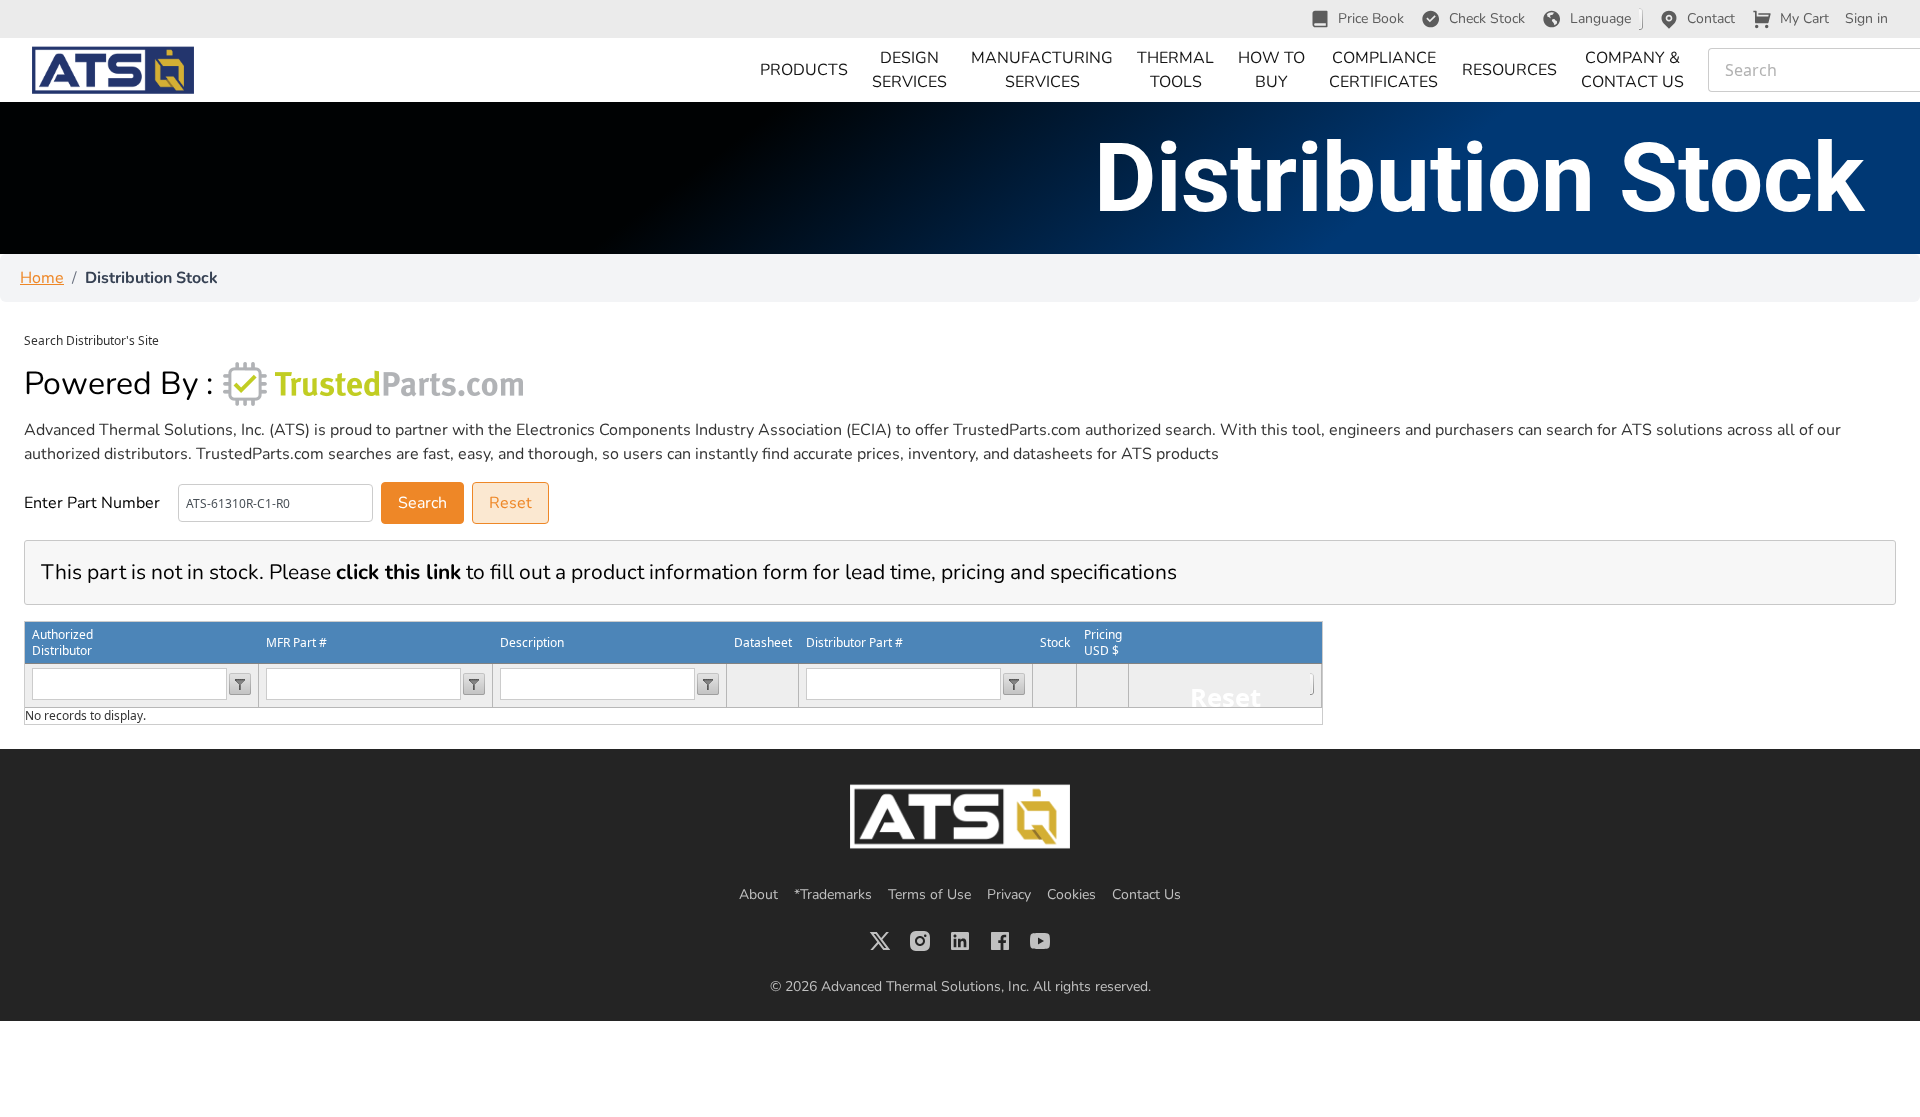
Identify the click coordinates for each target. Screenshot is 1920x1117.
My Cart (1804, 18)
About (758, 894)
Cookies (1071, 894)
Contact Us (1146, 894)
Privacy (1009, 894)
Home (42, 278)
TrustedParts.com (1017, 430)
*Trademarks (833, 894)
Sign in (1866, 18)
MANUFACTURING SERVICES (1042, 70)
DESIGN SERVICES (909, 70)
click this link (398, 572)
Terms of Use (929, 894)
